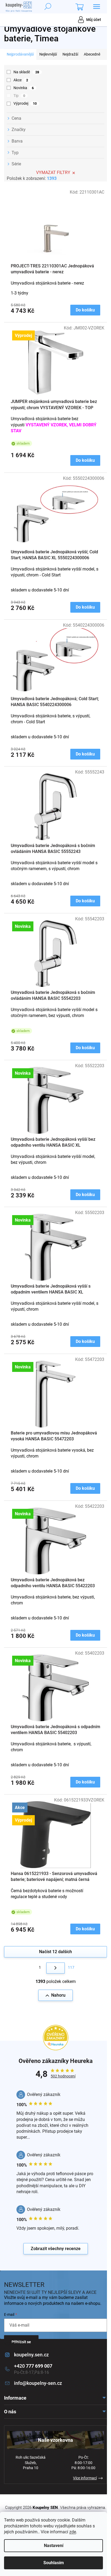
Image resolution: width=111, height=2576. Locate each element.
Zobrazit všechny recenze (56, 2249)
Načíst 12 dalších (55, 1952)
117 (71, 1967)
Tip (19, 96)
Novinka (24, 88)
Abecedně (92, 54)
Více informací (85, 2478)
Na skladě (26, 72)
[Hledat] (48, 7)
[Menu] (96, 7)
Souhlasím (54, 2563)
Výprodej (25, 103)
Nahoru (58, 1995)
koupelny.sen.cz (31, 2355)
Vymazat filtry (53, 172)
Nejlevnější (48, 54)
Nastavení (54, 2546)
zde (73, 2532)
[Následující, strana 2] (55, 1968)
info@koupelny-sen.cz (38, 2383)
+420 (33, 2366)
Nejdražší (70, 54)
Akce (21, 80)
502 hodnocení (63, 2076)
